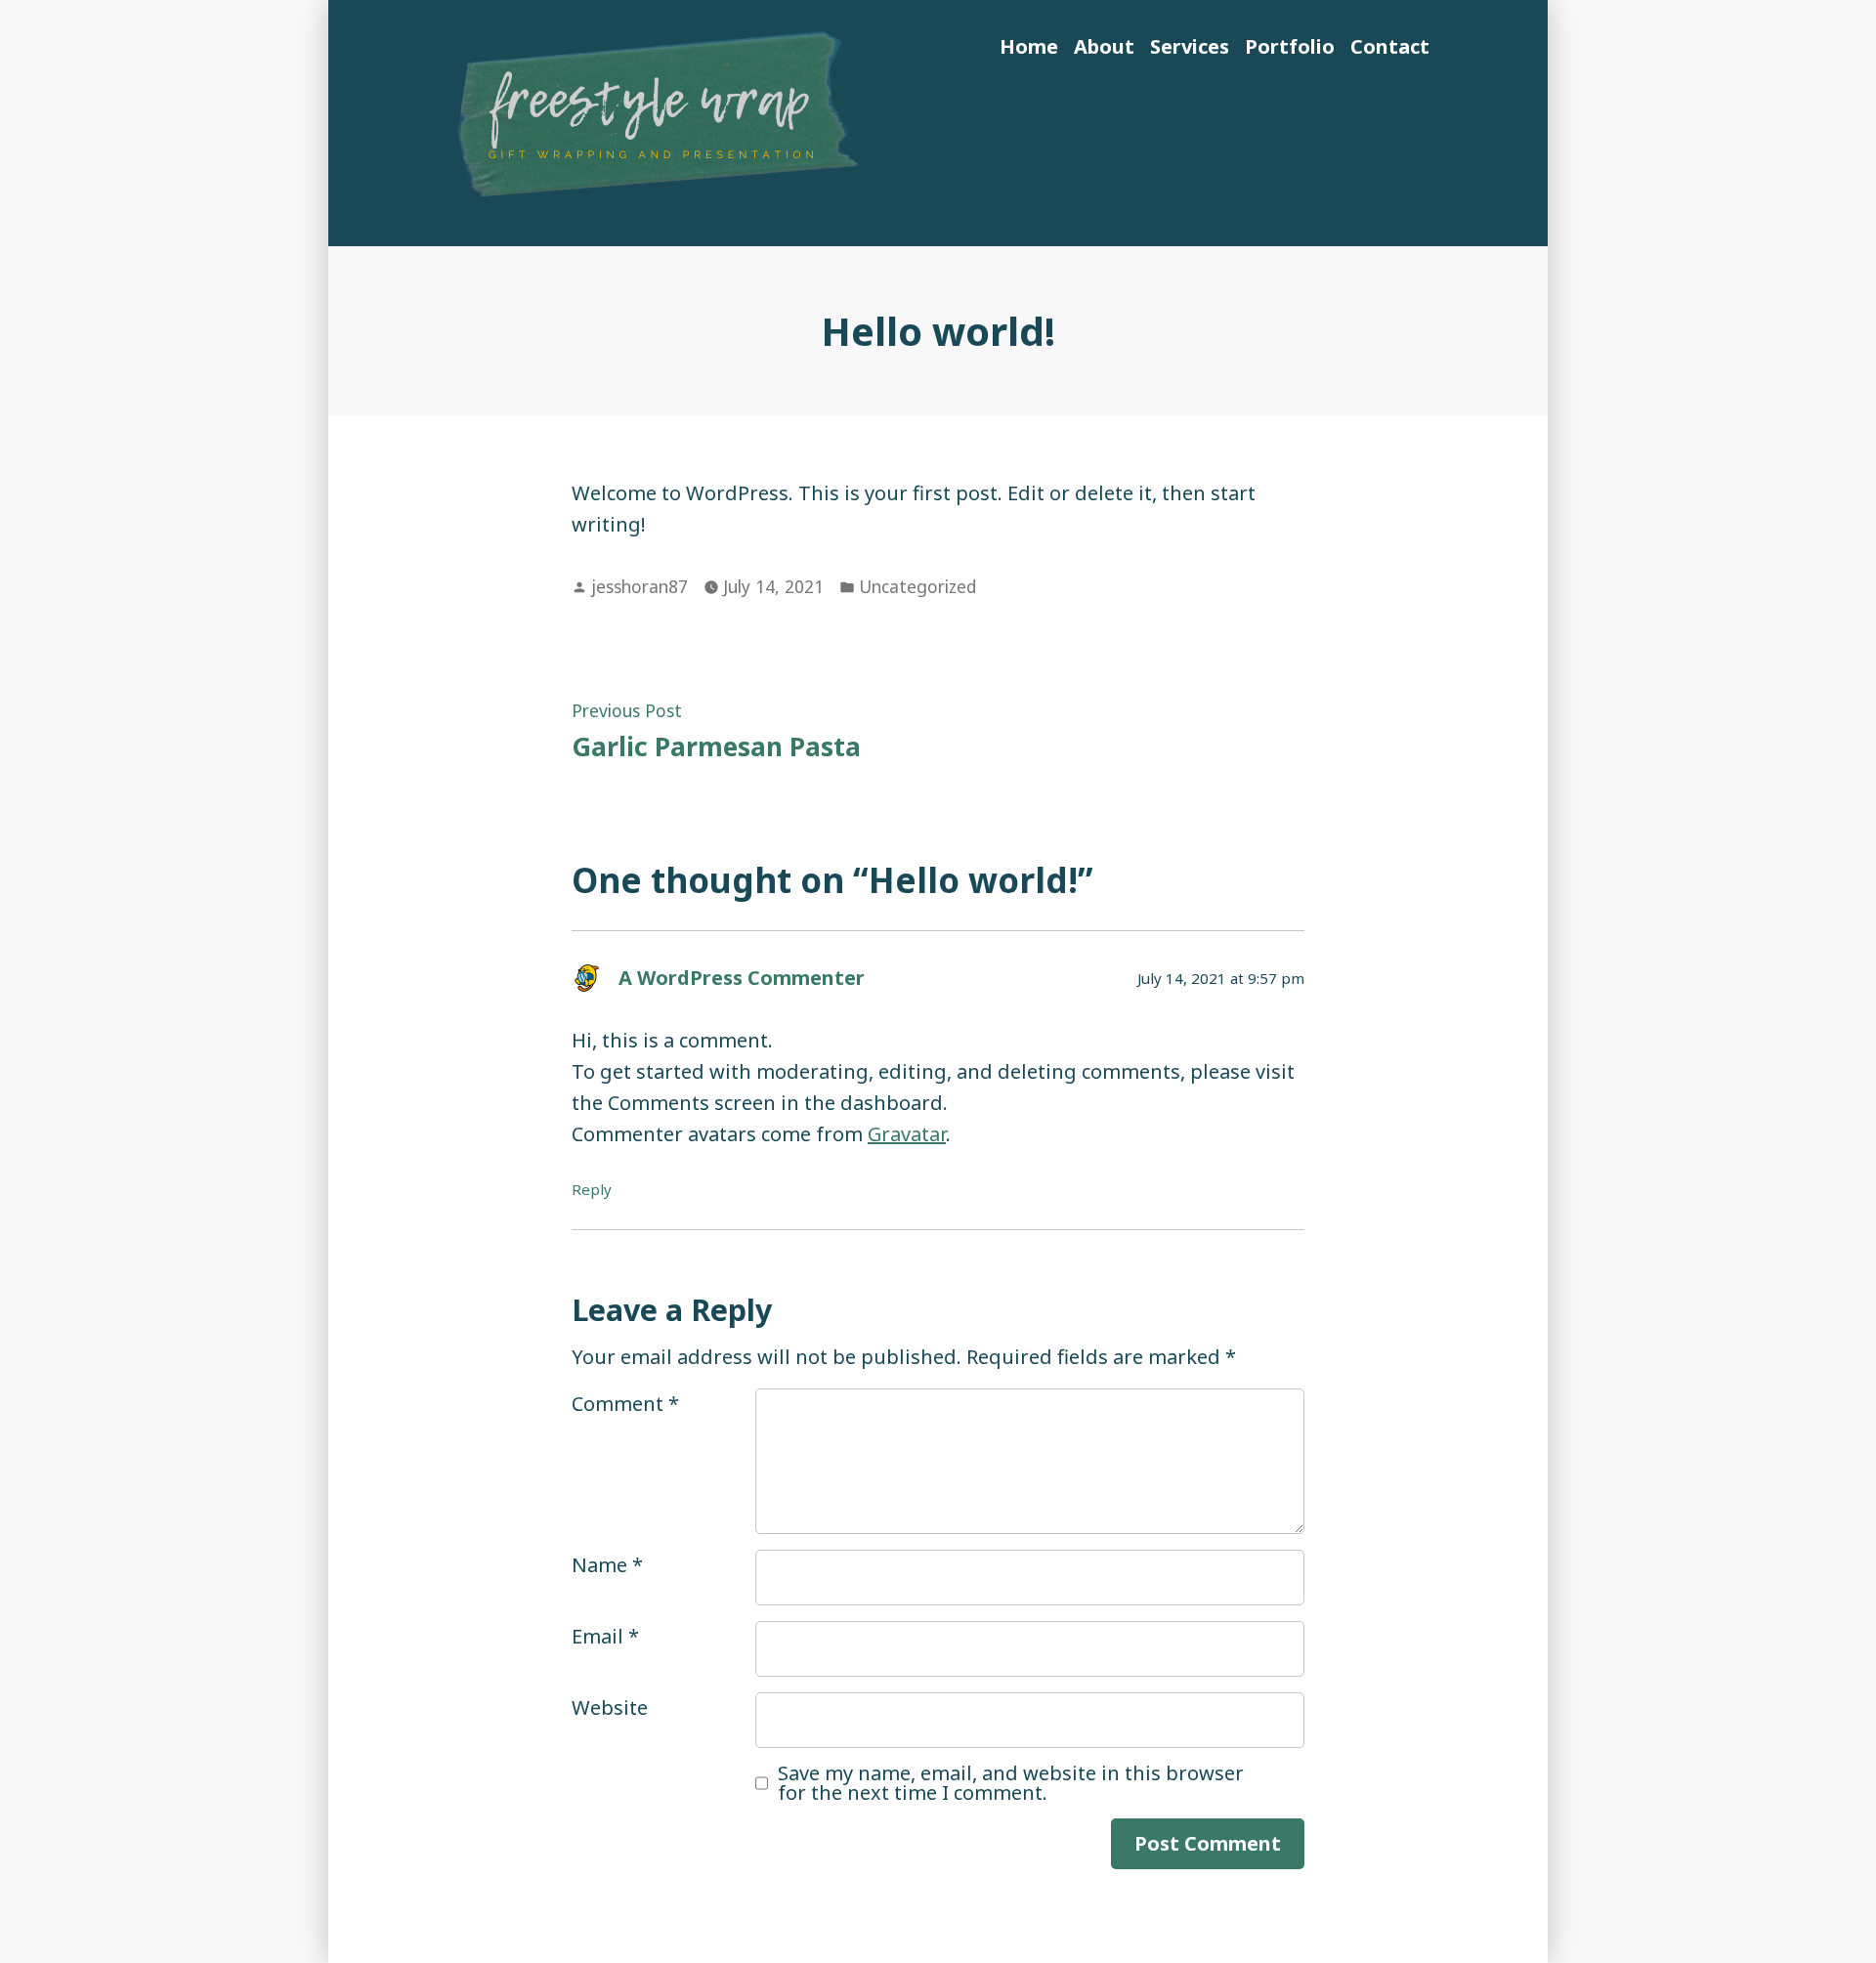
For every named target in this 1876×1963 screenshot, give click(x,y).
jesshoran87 (640, 586)
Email (605, 1636)
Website (610, 1707)
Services (1190, 46)
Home (1029, 46)
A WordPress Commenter (742, 978)
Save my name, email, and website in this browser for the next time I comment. (1011, 1783)
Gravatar (907, 1134)
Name (607, 1565)
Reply (592, 1189)
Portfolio (1290, 46)
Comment (625, 1404)
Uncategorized (917, 586)
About (1104, 46)
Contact (1390, 46)
